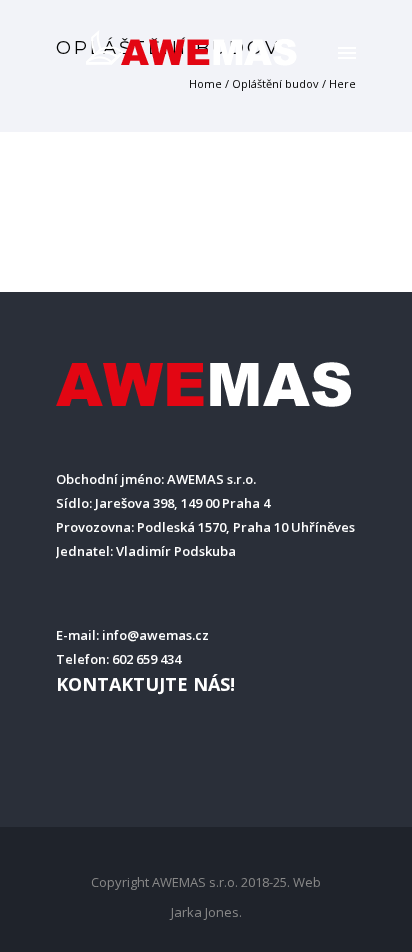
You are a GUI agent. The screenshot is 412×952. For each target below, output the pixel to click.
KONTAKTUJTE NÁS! (145, 684)
